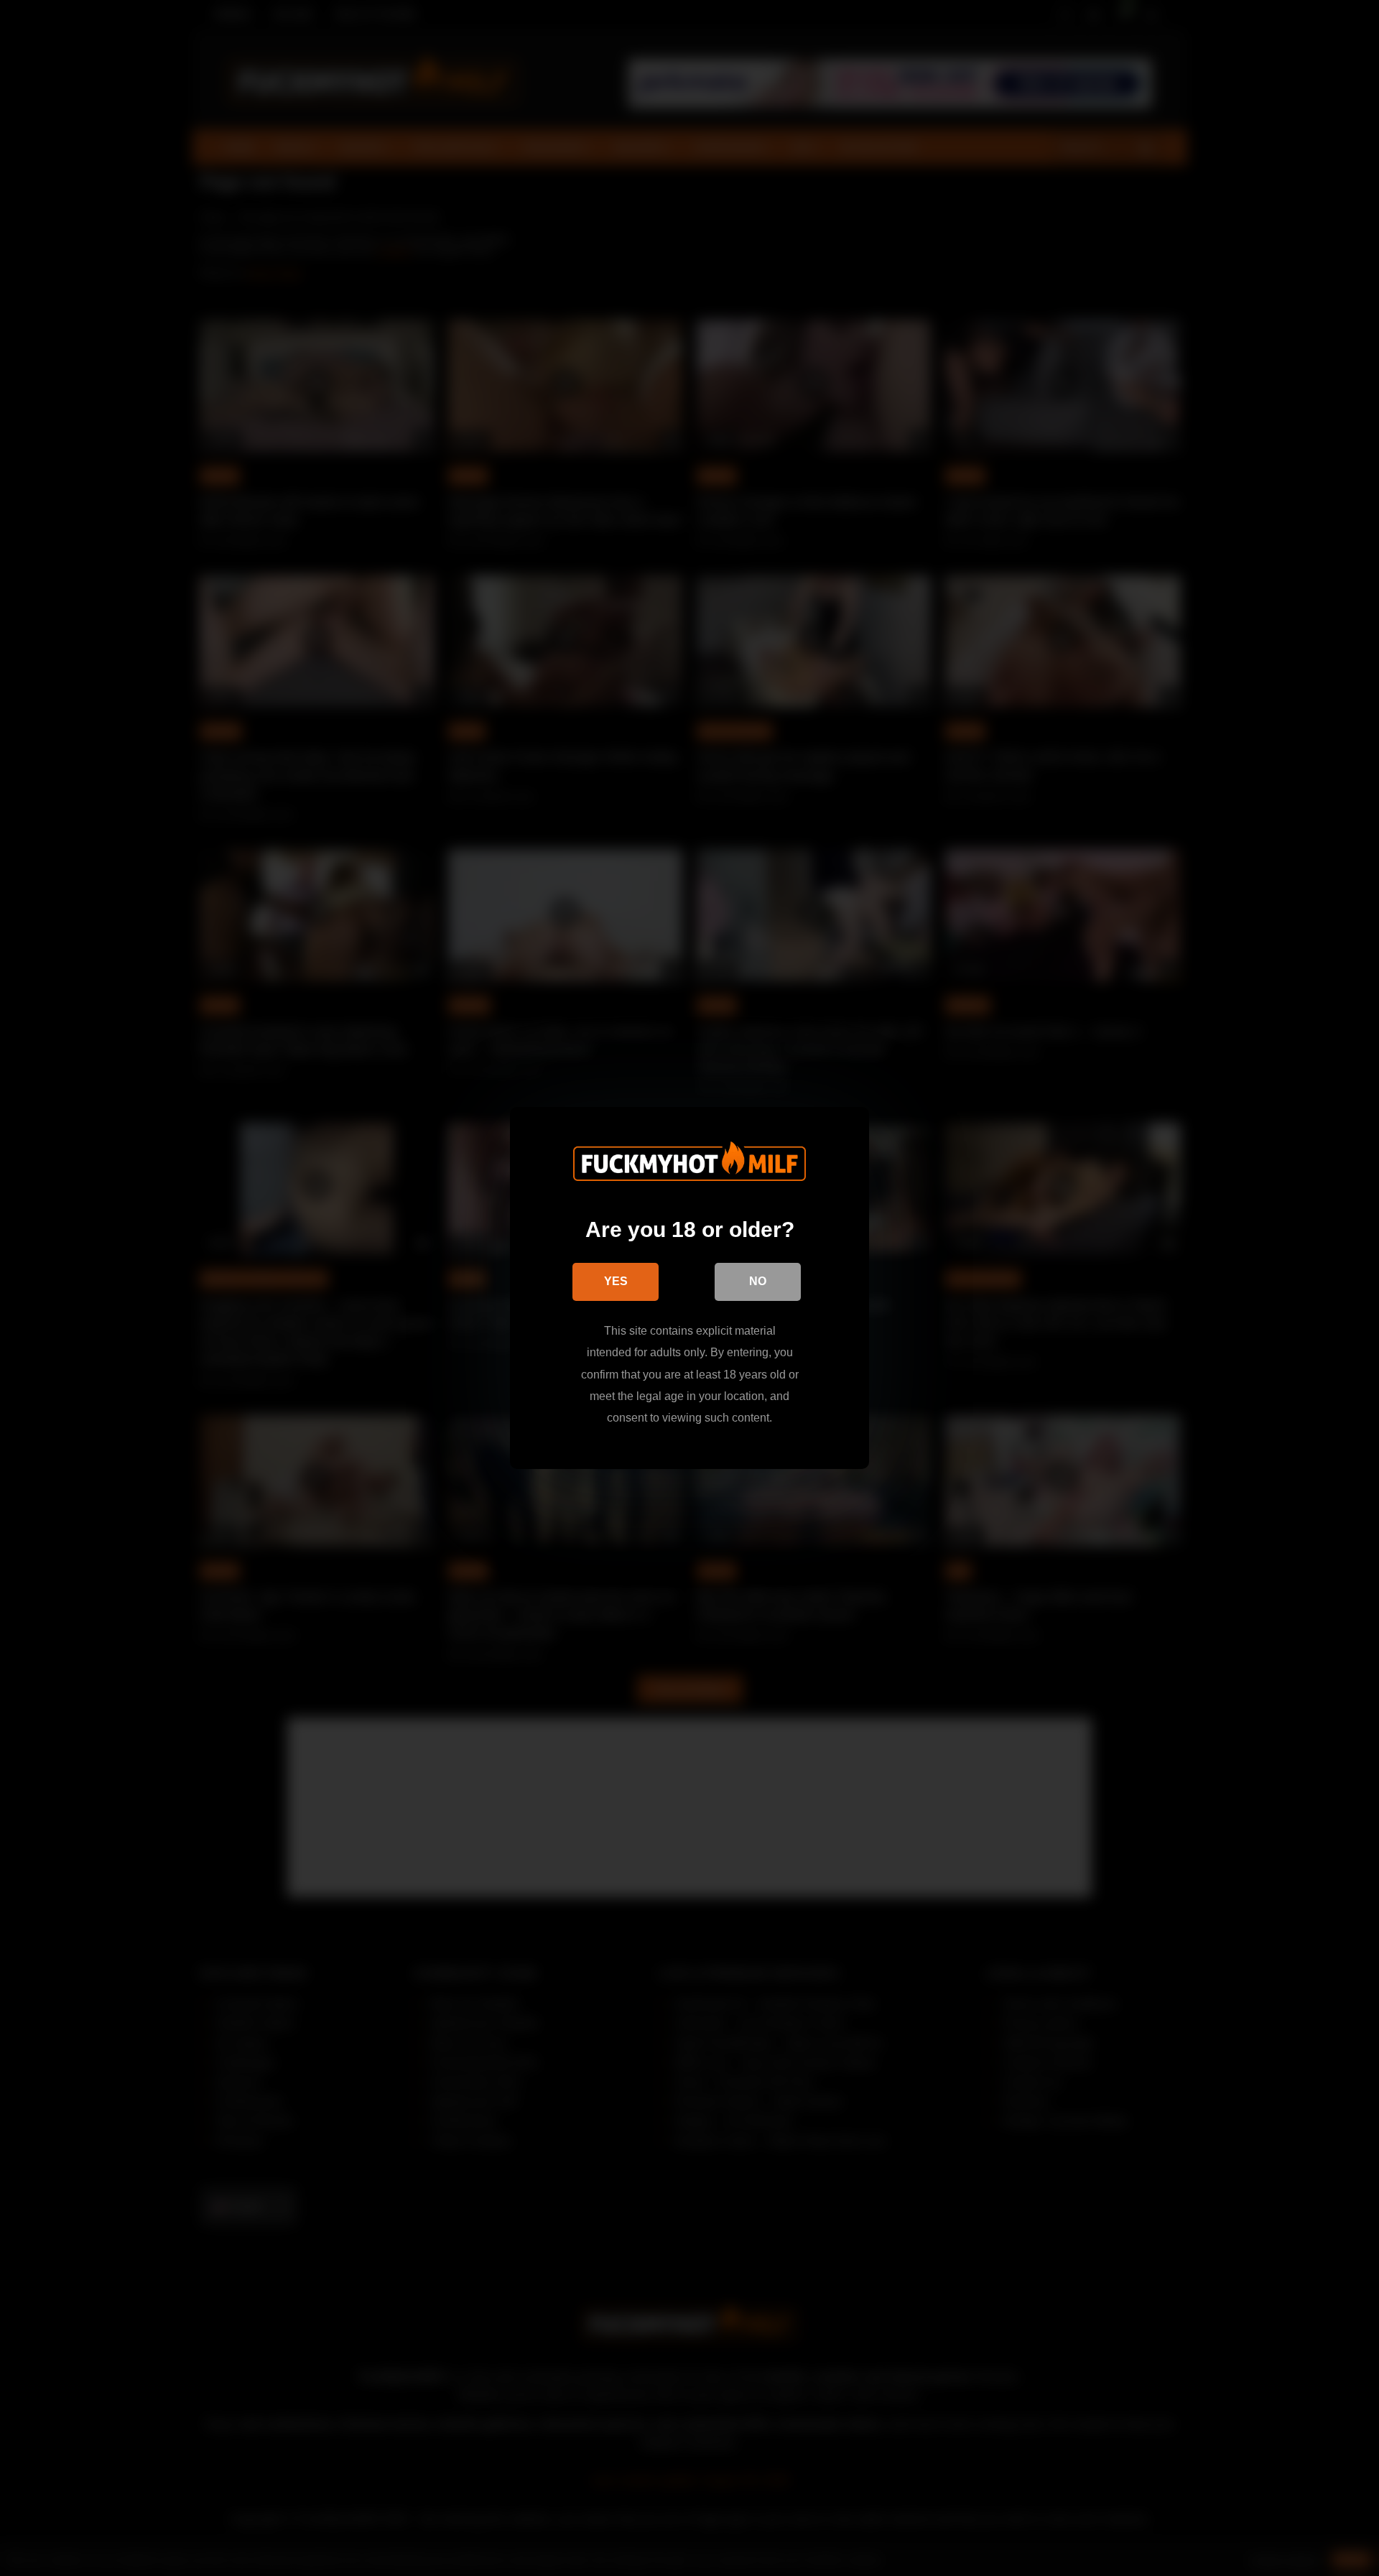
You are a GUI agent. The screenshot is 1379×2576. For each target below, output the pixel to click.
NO (758, 1281)
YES (616, 1281)
